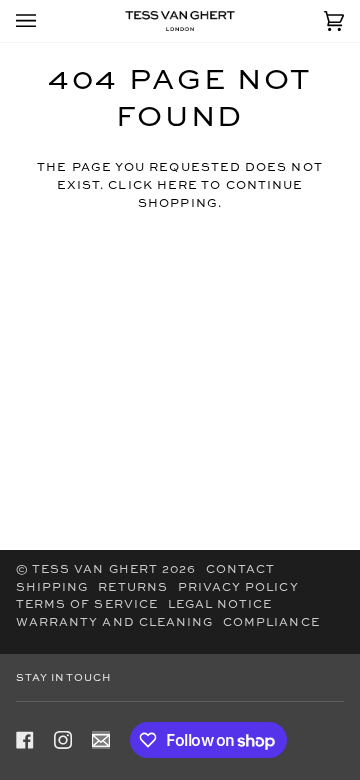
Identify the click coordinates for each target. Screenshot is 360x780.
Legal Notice (220, 605)
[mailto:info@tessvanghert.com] (101, 740)
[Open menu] (46, 21)
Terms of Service (87, 605)
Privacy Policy (238, 588)
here (177, 186)
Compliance (271, 623)
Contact (240, 570)
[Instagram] (63, 740)
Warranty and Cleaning (114, 623)
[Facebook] (25, 740)
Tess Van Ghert (95, 570)
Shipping (52, 588)
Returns (132, 588)
